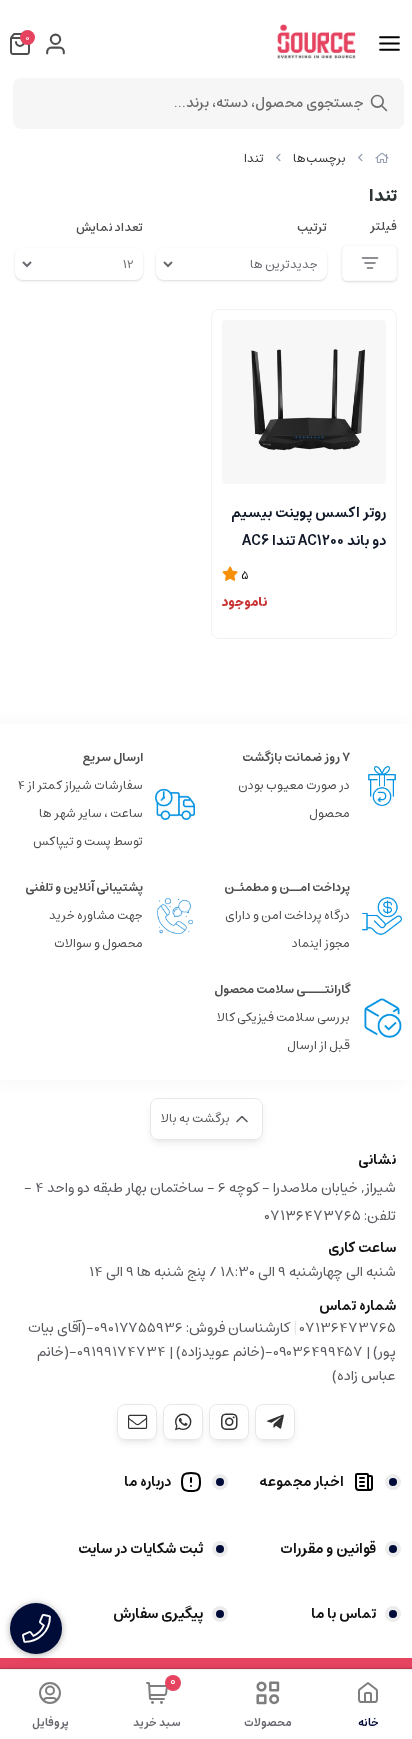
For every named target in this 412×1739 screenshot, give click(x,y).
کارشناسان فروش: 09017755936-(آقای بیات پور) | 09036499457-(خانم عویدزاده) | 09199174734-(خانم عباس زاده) (212, 1352)
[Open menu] (389, 44)
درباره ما (147, 1482)
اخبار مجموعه (301, 1482)
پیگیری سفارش (158, 1614)
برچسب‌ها (319, 158)
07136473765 (348, 1328)
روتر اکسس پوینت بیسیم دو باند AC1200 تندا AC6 (308, 525)
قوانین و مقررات (328, 1549)
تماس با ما (343, 1614)
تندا (254, 158)
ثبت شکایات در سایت (140, 1549)
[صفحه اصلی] (382, 158)
